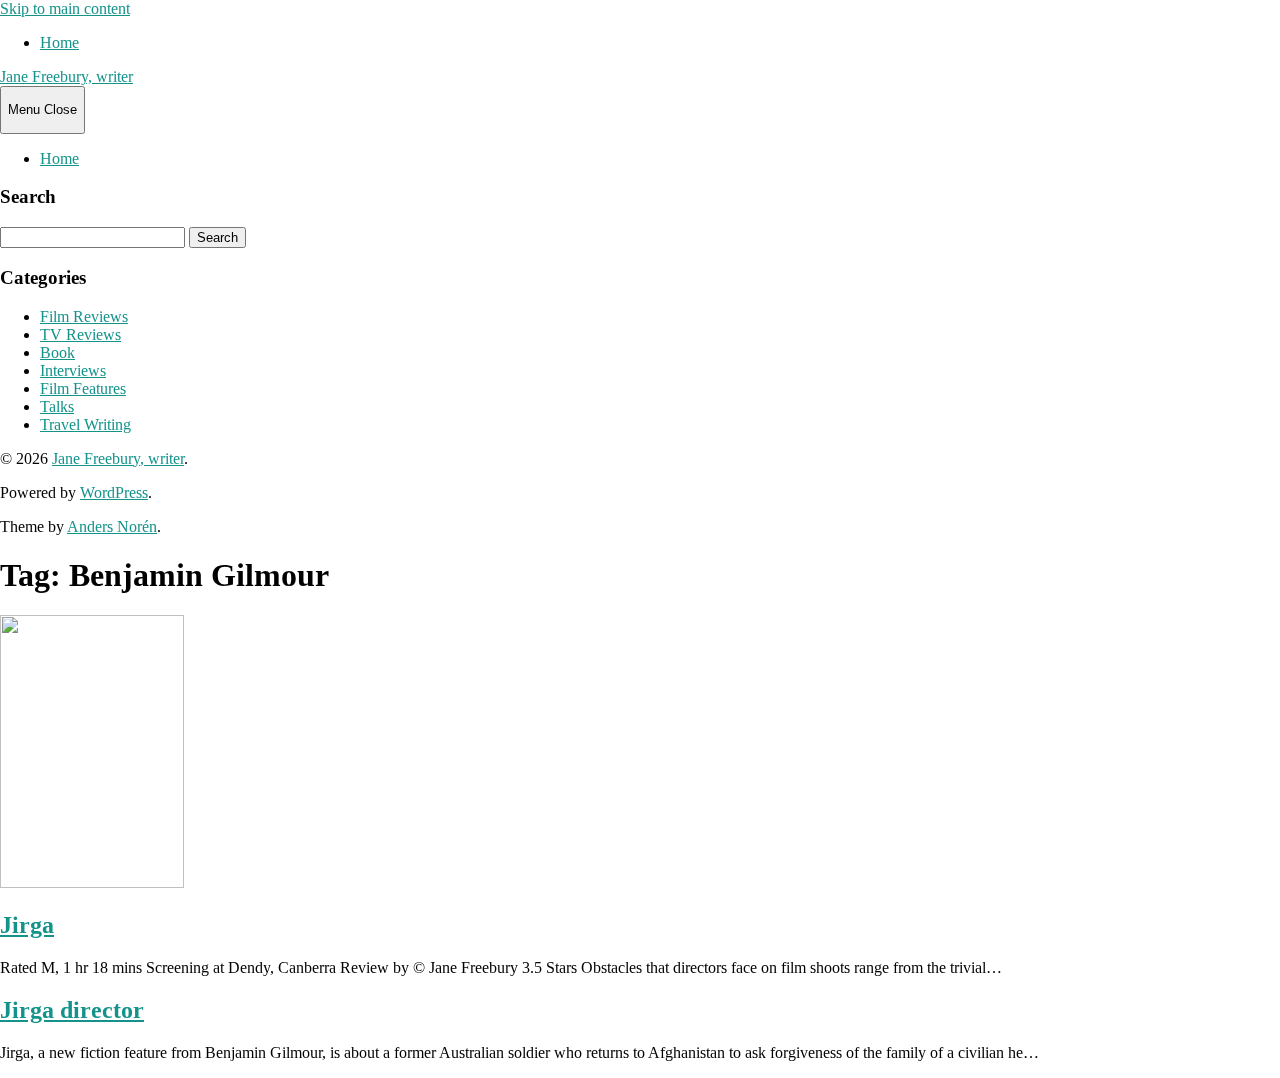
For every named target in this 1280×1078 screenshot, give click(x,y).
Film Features (83, 388)
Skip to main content (65, 8)
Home (59, 42)
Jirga (27, 925)
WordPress (114, 492)
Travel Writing (85, 424)
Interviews (73, 370)
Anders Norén (112, 526)
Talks (57, 406)
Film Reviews (84, 316)
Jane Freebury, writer (66, 76)
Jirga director (72, 1010)
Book (57, 352)
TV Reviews (80, 334)
